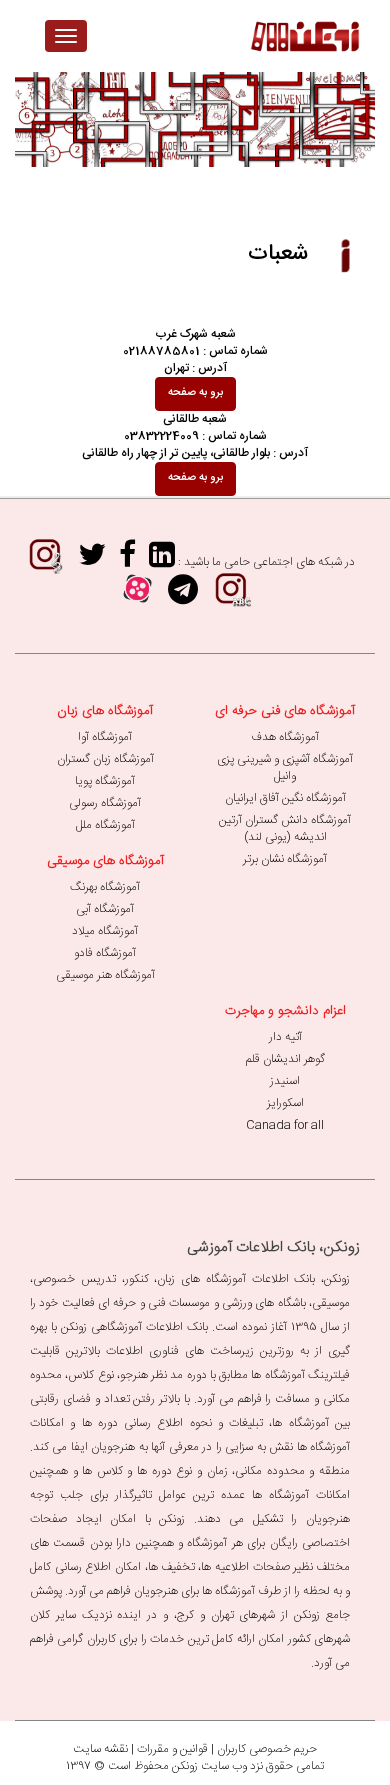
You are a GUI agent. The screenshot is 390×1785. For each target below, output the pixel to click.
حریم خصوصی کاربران (267, 1749)
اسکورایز (285, 1103)
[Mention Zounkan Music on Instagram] (45, 561)
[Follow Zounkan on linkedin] (162, 561)
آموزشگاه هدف (285, 737)
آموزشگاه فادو (105, 953)
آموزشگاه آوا (105, 737)
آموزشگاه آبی (105, 909)
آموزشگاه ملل (105, 825)
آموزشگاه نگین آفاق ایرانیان (285, 798)
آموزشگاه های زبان (105, 711)
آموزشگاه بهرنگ (105, 887)
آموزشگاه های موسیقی (105, 861)
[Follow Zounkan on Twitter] (92, 561)
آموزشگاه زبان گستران (105, 759)
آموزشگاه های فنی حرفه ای (285, 711)
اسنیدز (285, 1081)
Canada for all (285, 1125)
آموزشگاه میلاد (105, 931)
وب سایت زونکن (209, 1766)
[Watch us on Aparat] (137, 596)
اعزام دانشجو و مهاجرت (285, 1011)
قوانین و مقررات (172, 1749)
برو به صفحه (195, 393)
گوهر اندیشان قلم (285, 1059)
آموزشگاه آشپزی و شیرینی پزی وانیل (285, 767)
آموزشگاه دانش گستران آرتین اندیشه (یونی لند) (285, 828)
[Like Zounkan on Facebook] (127, 561)
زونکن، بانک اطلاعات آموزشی (273, 1247)
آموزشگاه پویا (105, 781)
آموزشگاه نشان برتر (285, 859)
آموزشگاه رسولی (105, 803)
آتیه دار (285, 1037)
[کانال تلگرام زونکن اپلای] (183, 596)
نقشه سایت (100, 1749)
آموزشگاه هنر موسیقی (105, 975)
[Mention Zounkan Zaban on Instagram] (231, 596)
